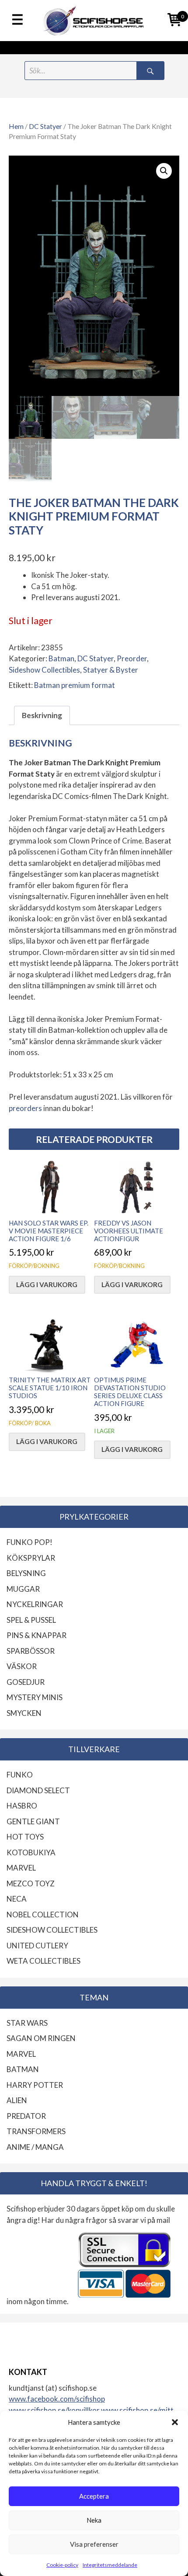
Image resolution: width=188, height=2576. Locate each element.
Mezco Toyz (31, 1883)
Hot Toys (25, 1837)
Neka (94, 2520)
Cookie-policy (62, 2565)
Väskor (22, 1666)
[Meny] (17, 20)
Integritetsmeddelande (110, 2565)
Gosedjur (26, 1682)
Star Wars (27, 2023)
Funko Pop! (30, 1542)
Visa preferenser (94, 2544)
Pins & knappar (37, 1635)
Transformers (36, 2131)
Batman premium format (75, 685)
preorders (25, 1108)
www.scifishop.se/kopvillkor (55, 2410)
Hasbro (22, 1806)
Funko (20, 1775)
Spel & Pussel (31, 1620)
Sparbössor (31, 1651)
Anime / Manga (35, 2147)
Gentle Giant (33, 1821)
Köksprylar (31, 1558)
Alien (17, 2100)
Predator (26, 2116)
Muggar (23, 1589)
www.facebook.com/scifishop (57, 2399)
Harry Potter (35, 2085)
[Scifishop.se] (94, 21)
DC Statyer (45, 126)
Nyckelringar (35, 1604)
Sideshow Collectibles (44, 670)
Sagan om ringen (41, 2038)
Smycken (24, 1713)
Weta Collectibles (44, 1961)
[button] (175, 2422)
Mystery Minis (35, 1697)
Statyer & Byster (111, 670)
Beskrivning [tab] (42, 715)
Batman (61, 658)
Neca (17, 1899)
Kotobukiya (31, 1852)
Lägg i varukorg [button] (47, 1285)
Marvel (21, 1868)
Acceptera (94, 2496)
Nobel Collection (43, 1915)
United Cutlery (37, 1946)
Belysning (26, 1573)
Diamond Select (38, 1790)
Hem (16, 126)
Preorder (132, 658)
